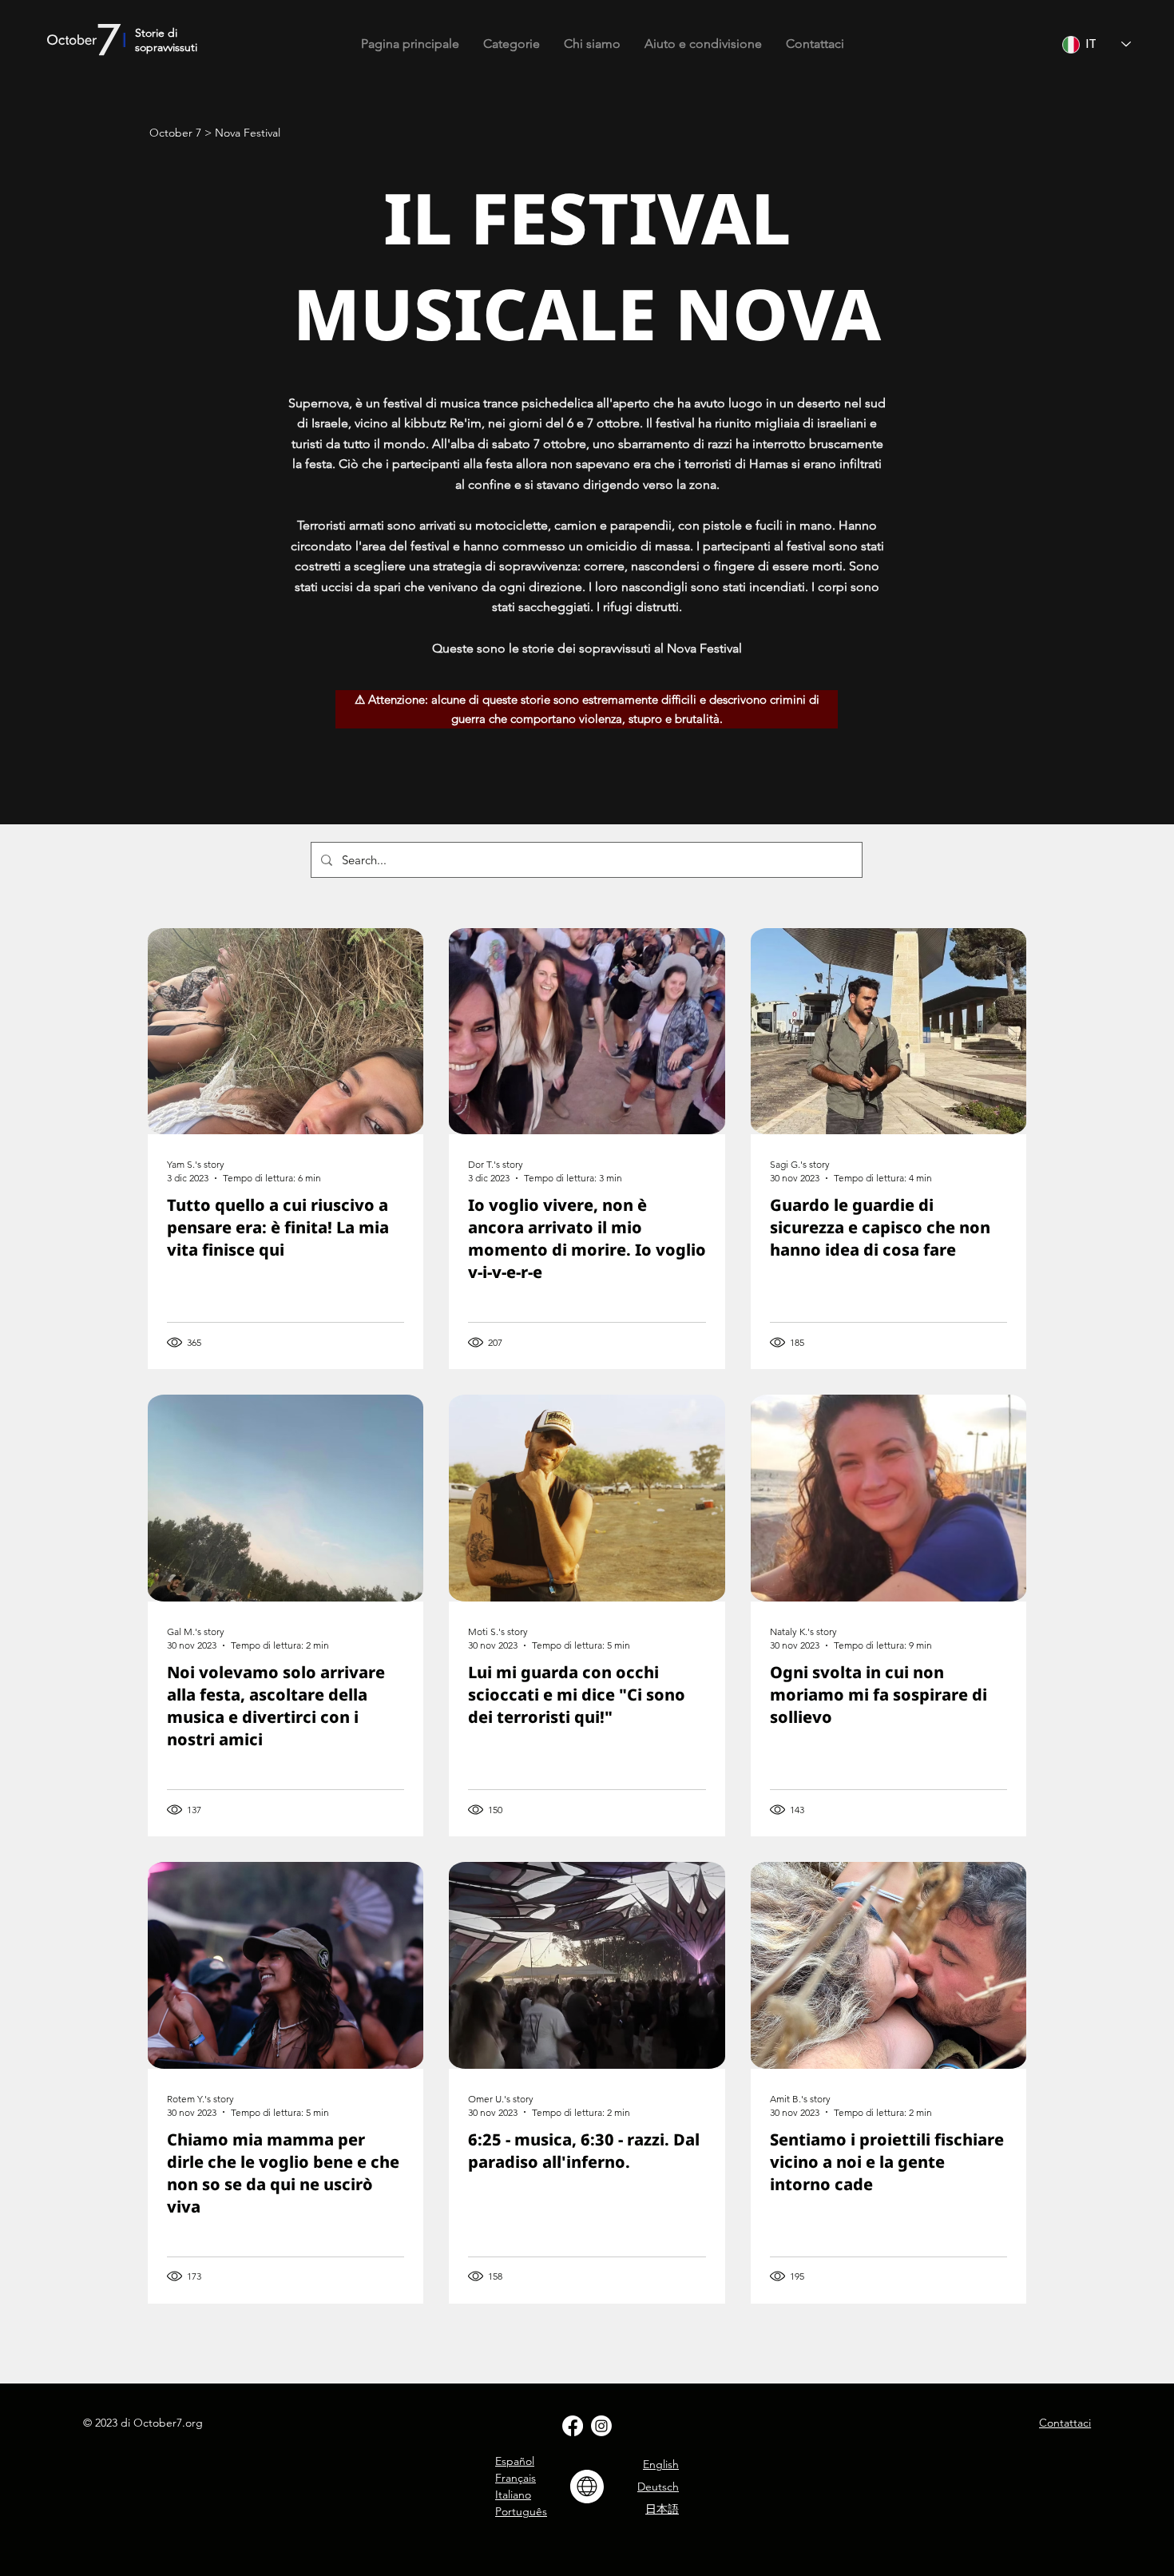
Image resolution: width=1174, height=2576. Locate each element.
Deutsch (658, 2487)
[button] (512, 44)
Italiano (513, 2495)
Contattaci (1065, 2423)
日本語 (662, 2509)
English (661, 2464)
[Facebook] (573, 2426)
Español (515, 2461)
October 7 (175, 133)
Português (521, 2511)
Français (516, 2478)
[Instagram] (601, 2426)
